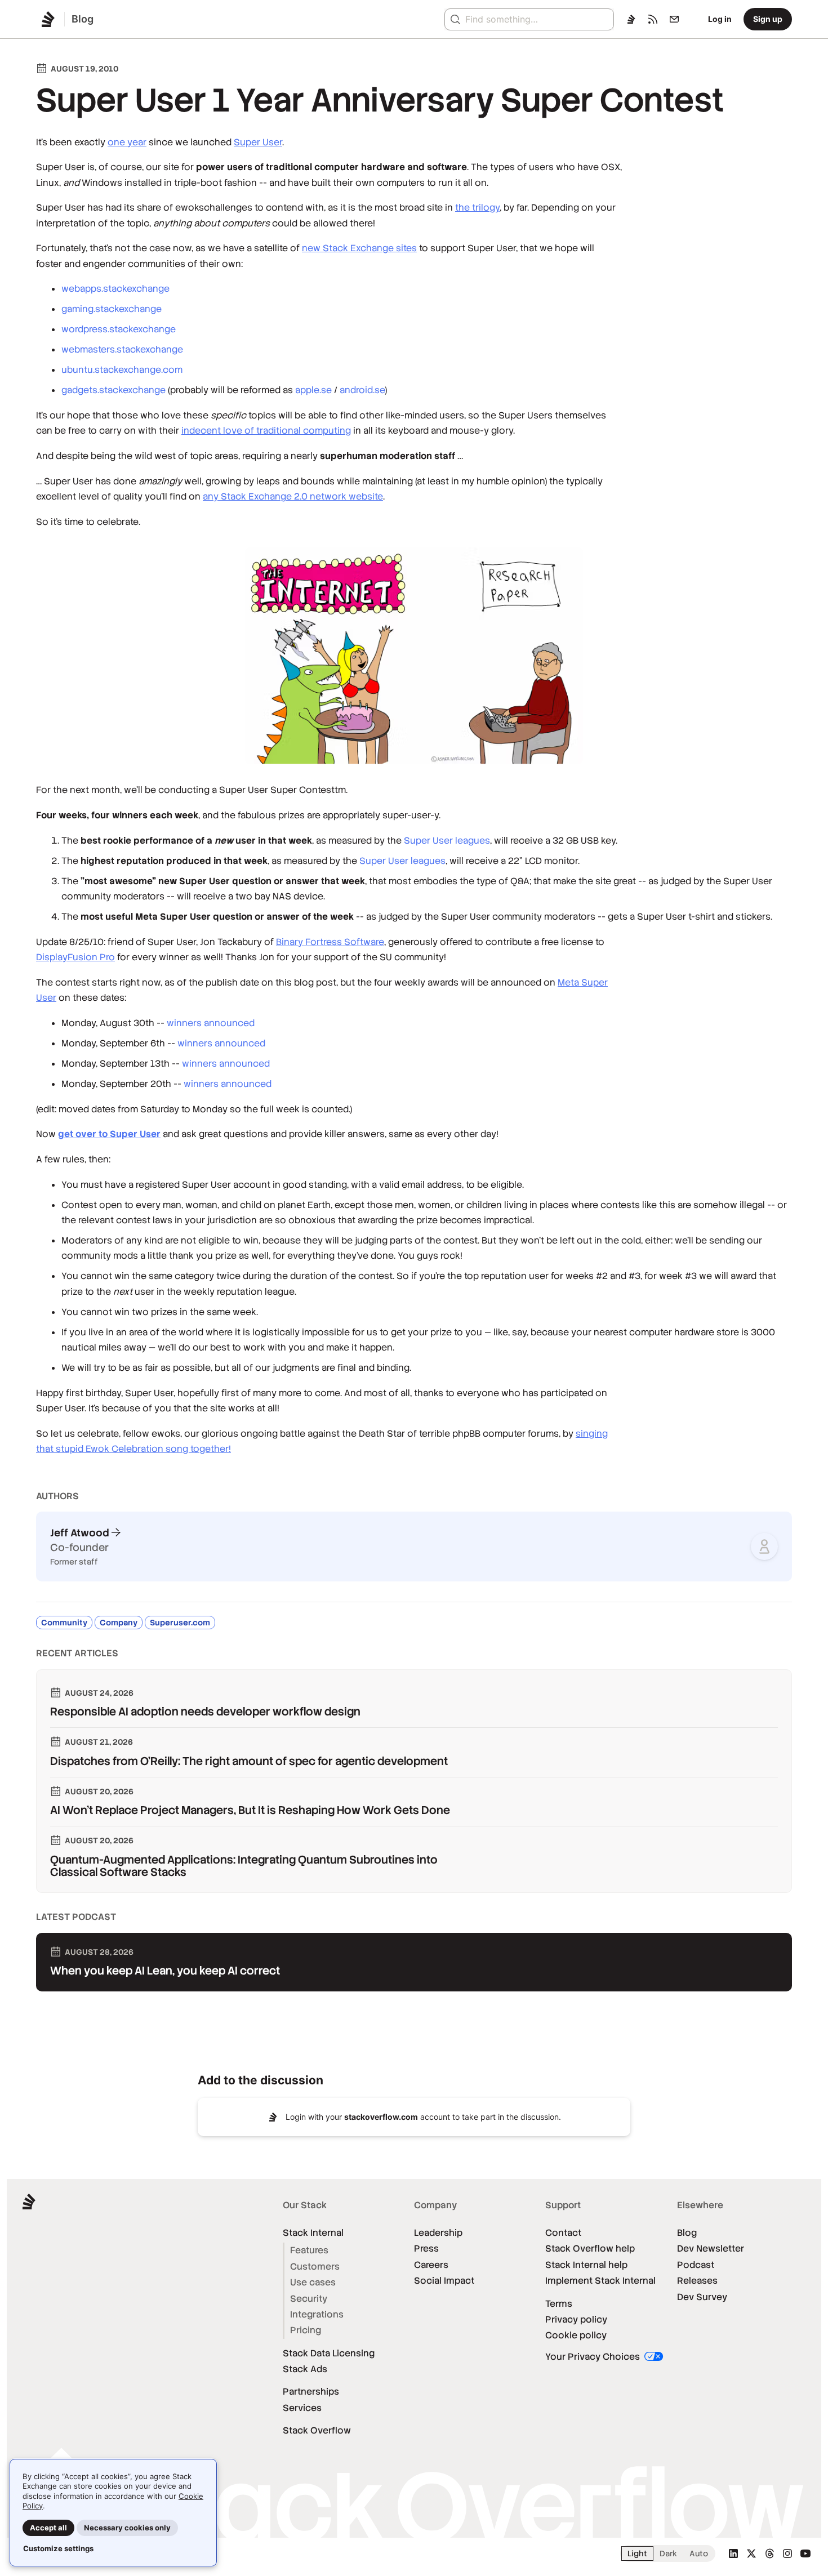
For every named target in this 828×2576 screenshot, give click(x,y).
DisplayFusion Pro (75, 957)
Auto (699, 2553)
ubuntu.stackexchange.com (122, 370)
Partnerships (311, 2392)
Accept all (48, 2528)
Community (64, 1623)
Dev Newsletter (711, 2249)
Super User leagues (447, 841)
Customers (315, 2267)
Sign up (768, 19)
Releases (697, 2281)
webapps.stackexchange (115, 289)
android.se (362, 390)
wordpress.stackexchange (119, 329)
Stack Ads (305, 2369)
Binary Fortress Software (330, 942)
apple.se (313, 390)
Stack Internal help (586, 2265)
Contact (563, 2233)
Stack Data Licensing (329, 2353)
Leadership (438, 2233)
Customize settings (58, 2548)
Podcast (696, 2265)
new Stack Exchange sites (359, 248)
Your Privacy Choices (594, 2357)
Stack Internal (313, 2233)
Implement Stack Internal (600, 2281)
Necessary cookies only (127, 2528)
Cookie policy (576, 2335)
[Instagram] (787, 2553)
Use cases (313, 2282)
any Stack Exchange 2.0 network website (293, 496)
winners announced (211, 1023)
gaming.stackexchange (112, 309)
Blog (687, 2233)
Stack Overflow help (590, 2249)
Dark (668, 2553)
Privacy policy (576, 2319)
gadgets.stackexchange (113, 390)
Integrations (317, 2314)
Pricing (306, 2330)
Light (637, 2553)
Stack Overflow (317, 2430)
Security (309, 2299)
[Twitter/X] (751, 2553)
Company (119, 1623)
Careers (431, 2265)
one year (127, 142)
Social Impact (444, 2281)
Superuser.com (180, 1623)
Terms (559, 2304)
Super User (258, 142)
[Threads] (769, 2553)
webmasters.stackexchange (122, 349)
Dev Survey (702, 2297)
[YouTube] (805, 2553)
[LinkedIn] (733, 2553)
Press (426, 2249)
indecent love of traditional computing (266, 431)
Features (309, 2250)
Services (302, 2408)
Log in (720, 19)
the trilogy (477, 208)
